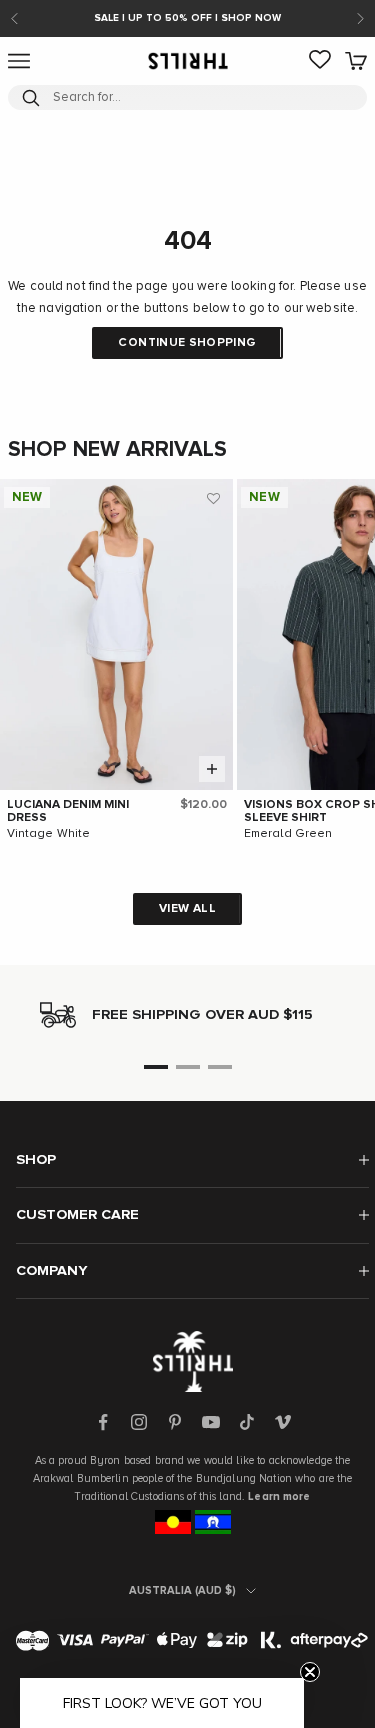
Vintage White (49, 834)
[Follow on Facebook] (103, 1422)
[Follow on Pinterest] (175, 1422)
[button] (213, 499)
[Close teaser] (310, 1672)
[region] (187, 1015)
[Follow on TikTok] (247, 1422)
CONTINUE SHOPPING (187, 343)
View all (187, 909)
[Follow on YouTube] (211, 1422)
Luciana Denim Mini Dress (68, 811)
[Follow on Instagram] (139, 1422)
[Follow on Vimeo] (283, 1422)
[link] (320, 61)
